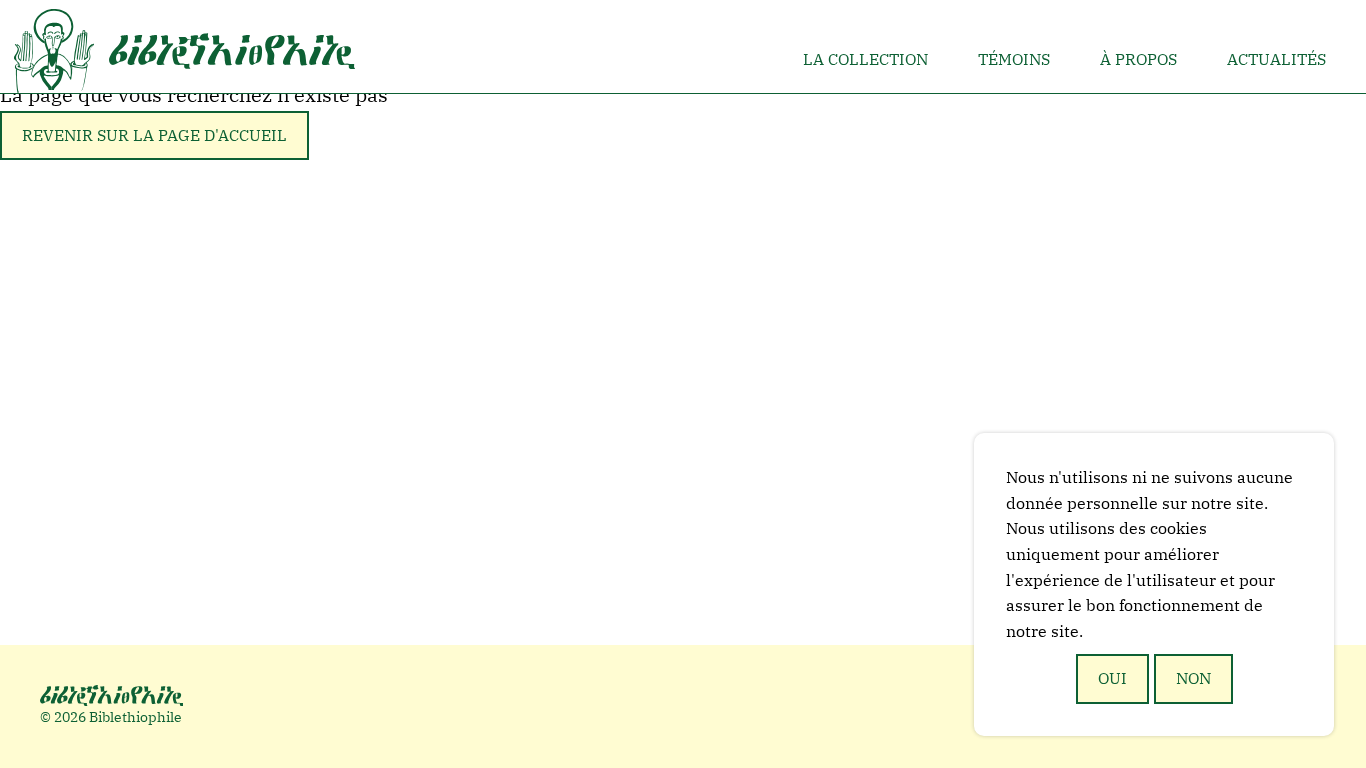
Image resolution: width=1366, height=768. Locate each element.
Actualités (1276, 59)
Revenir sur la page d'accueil (154, 135)
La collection (865, 59)
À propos (1138, 59)
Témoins (1014, 59)
